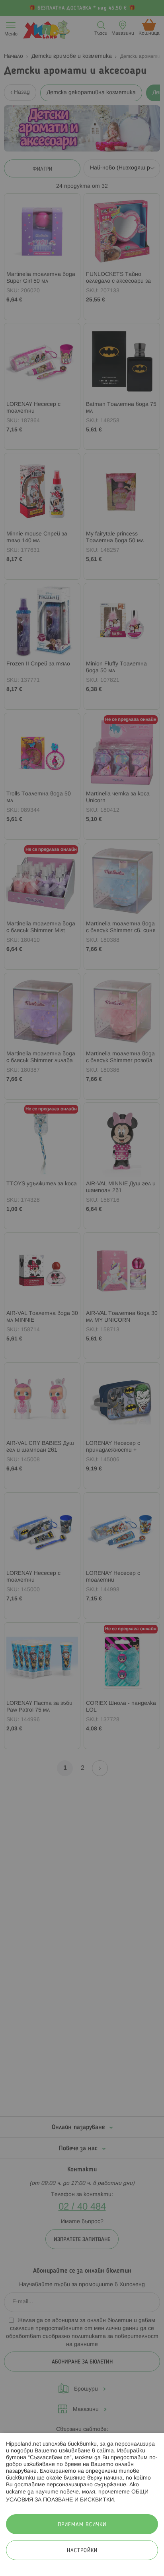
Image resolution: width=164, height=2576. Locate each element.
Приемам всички (82, 2525)
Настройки (82, 2551)
